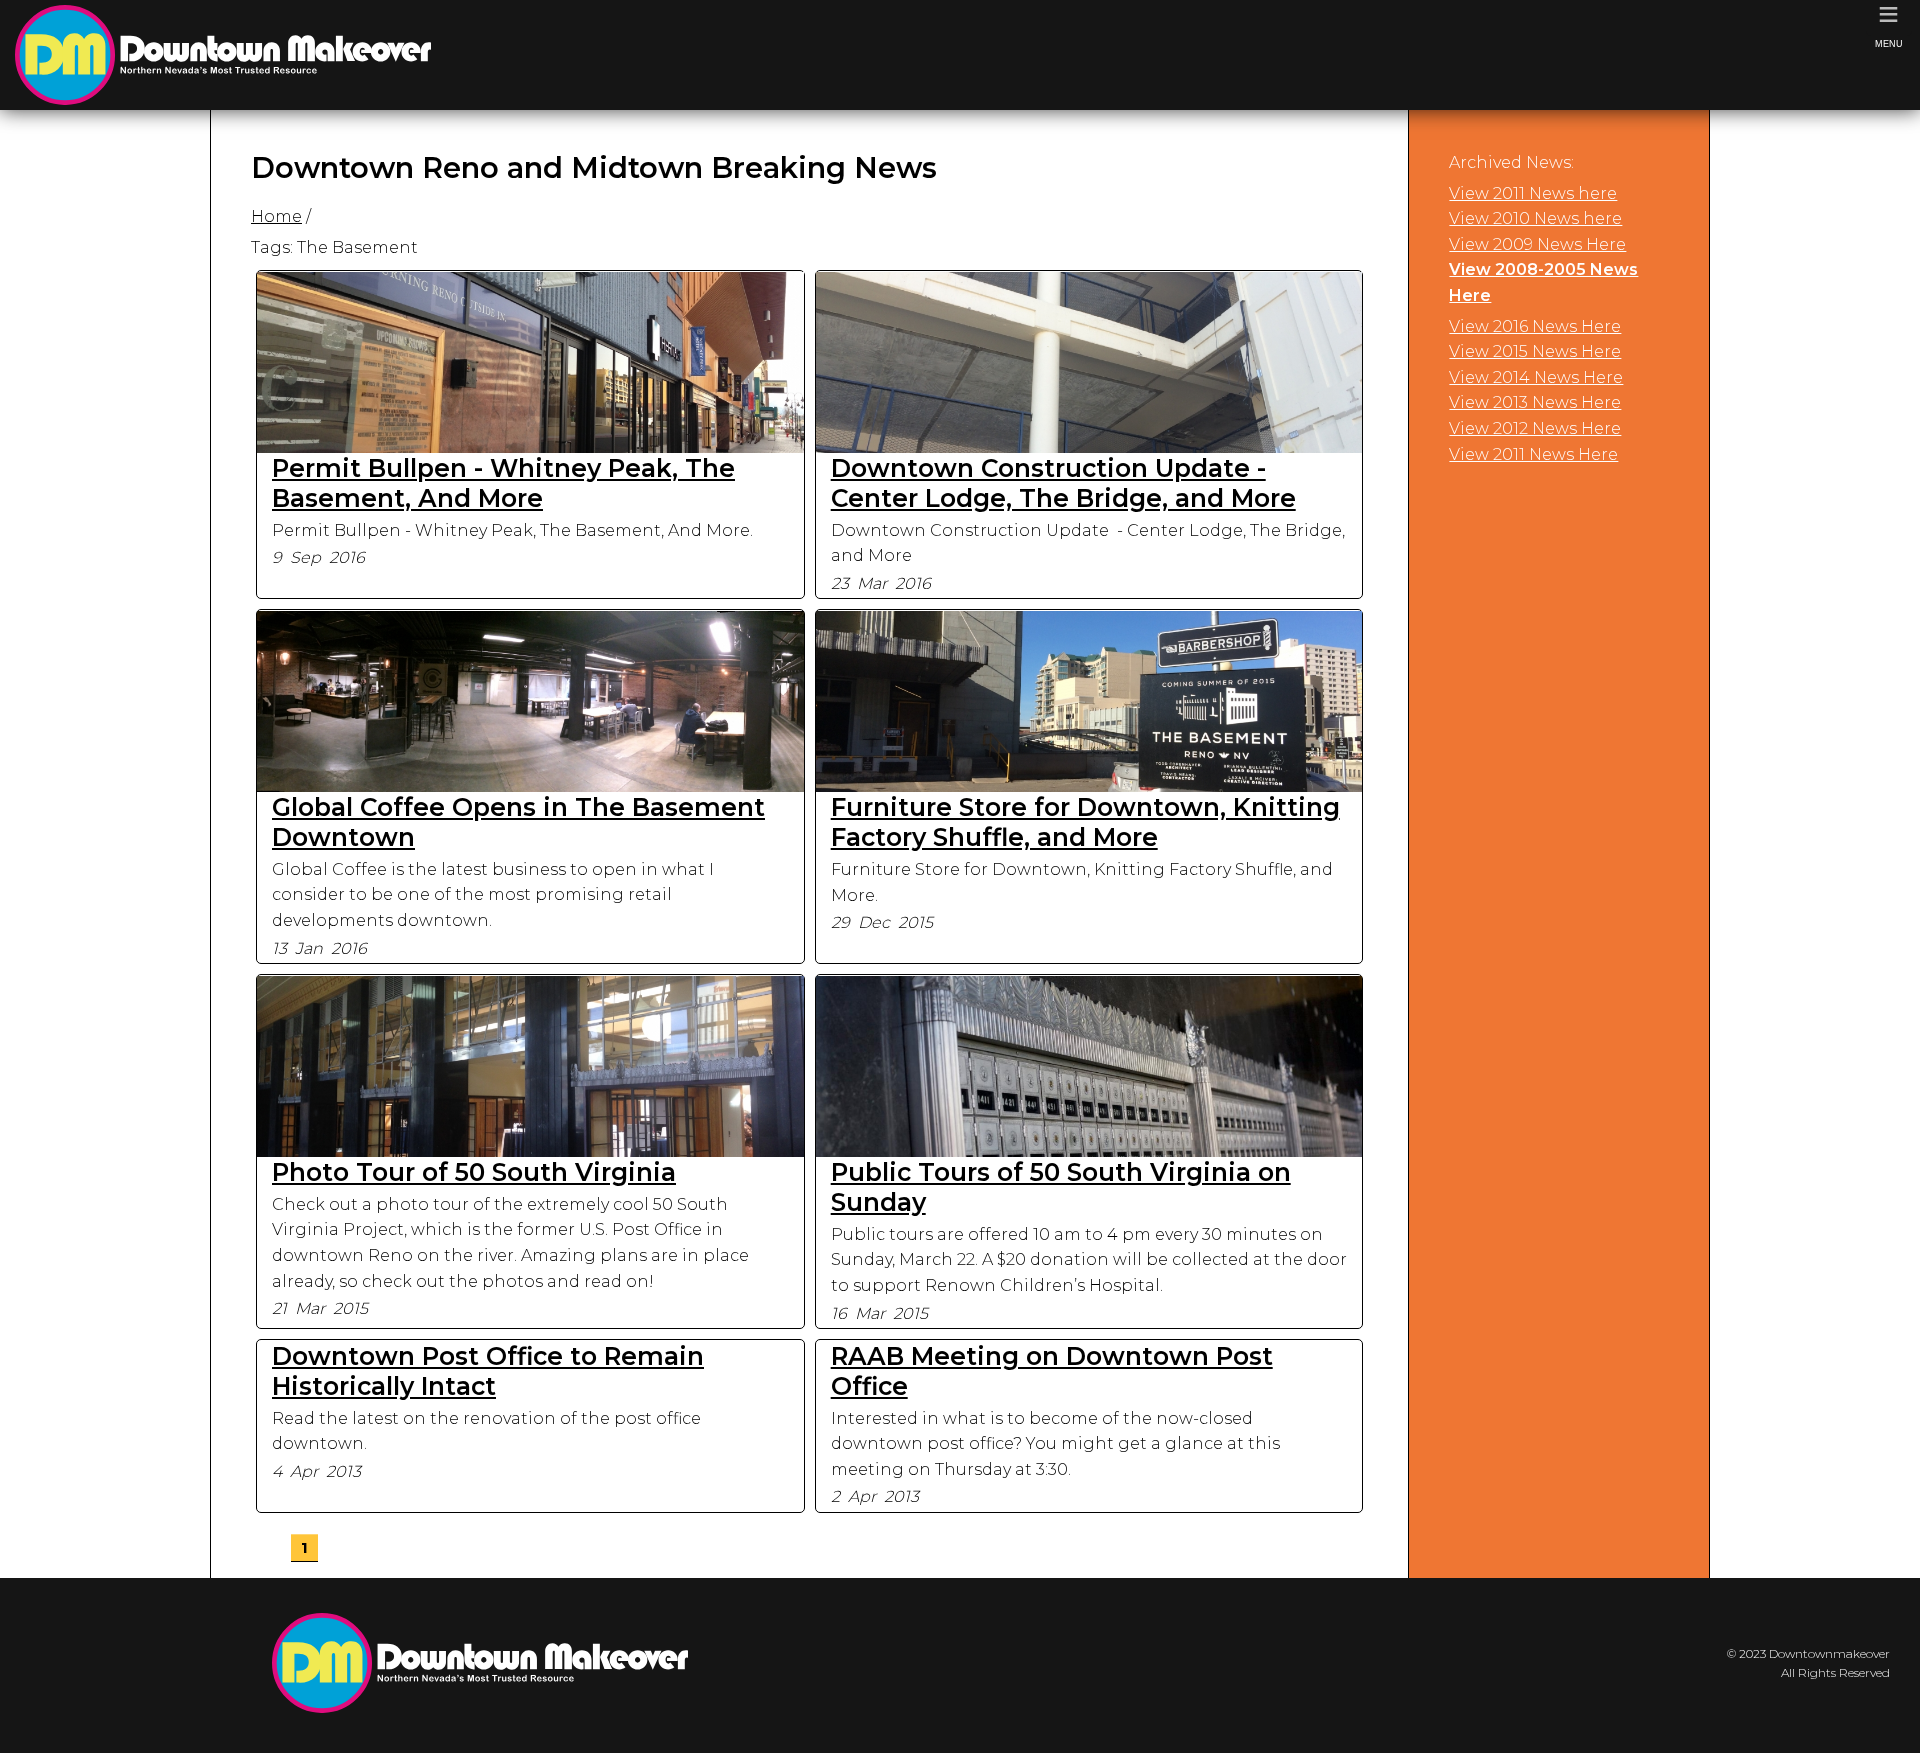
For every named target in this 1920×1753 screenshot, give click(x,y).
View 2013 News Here (1535, 402)
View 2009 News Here (1537, 244)
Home (276, 216)
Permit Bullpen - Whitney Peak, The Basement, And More (503, 483)
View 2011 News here (1533, 193)
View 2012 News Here (1535, 428)
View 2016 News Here (1535, 326)
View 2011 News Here (1533, 454)
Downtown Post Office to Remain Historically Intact (488, 1371)
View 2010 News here (1535, 218)
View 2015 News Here (1535, 351)
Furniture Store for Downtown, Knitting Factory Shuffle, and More (1085, 822)
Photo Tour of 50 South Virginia (474, 1172)
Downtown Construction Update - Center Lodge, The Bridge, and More (1063, 483)
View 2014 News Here (1536, 377)
